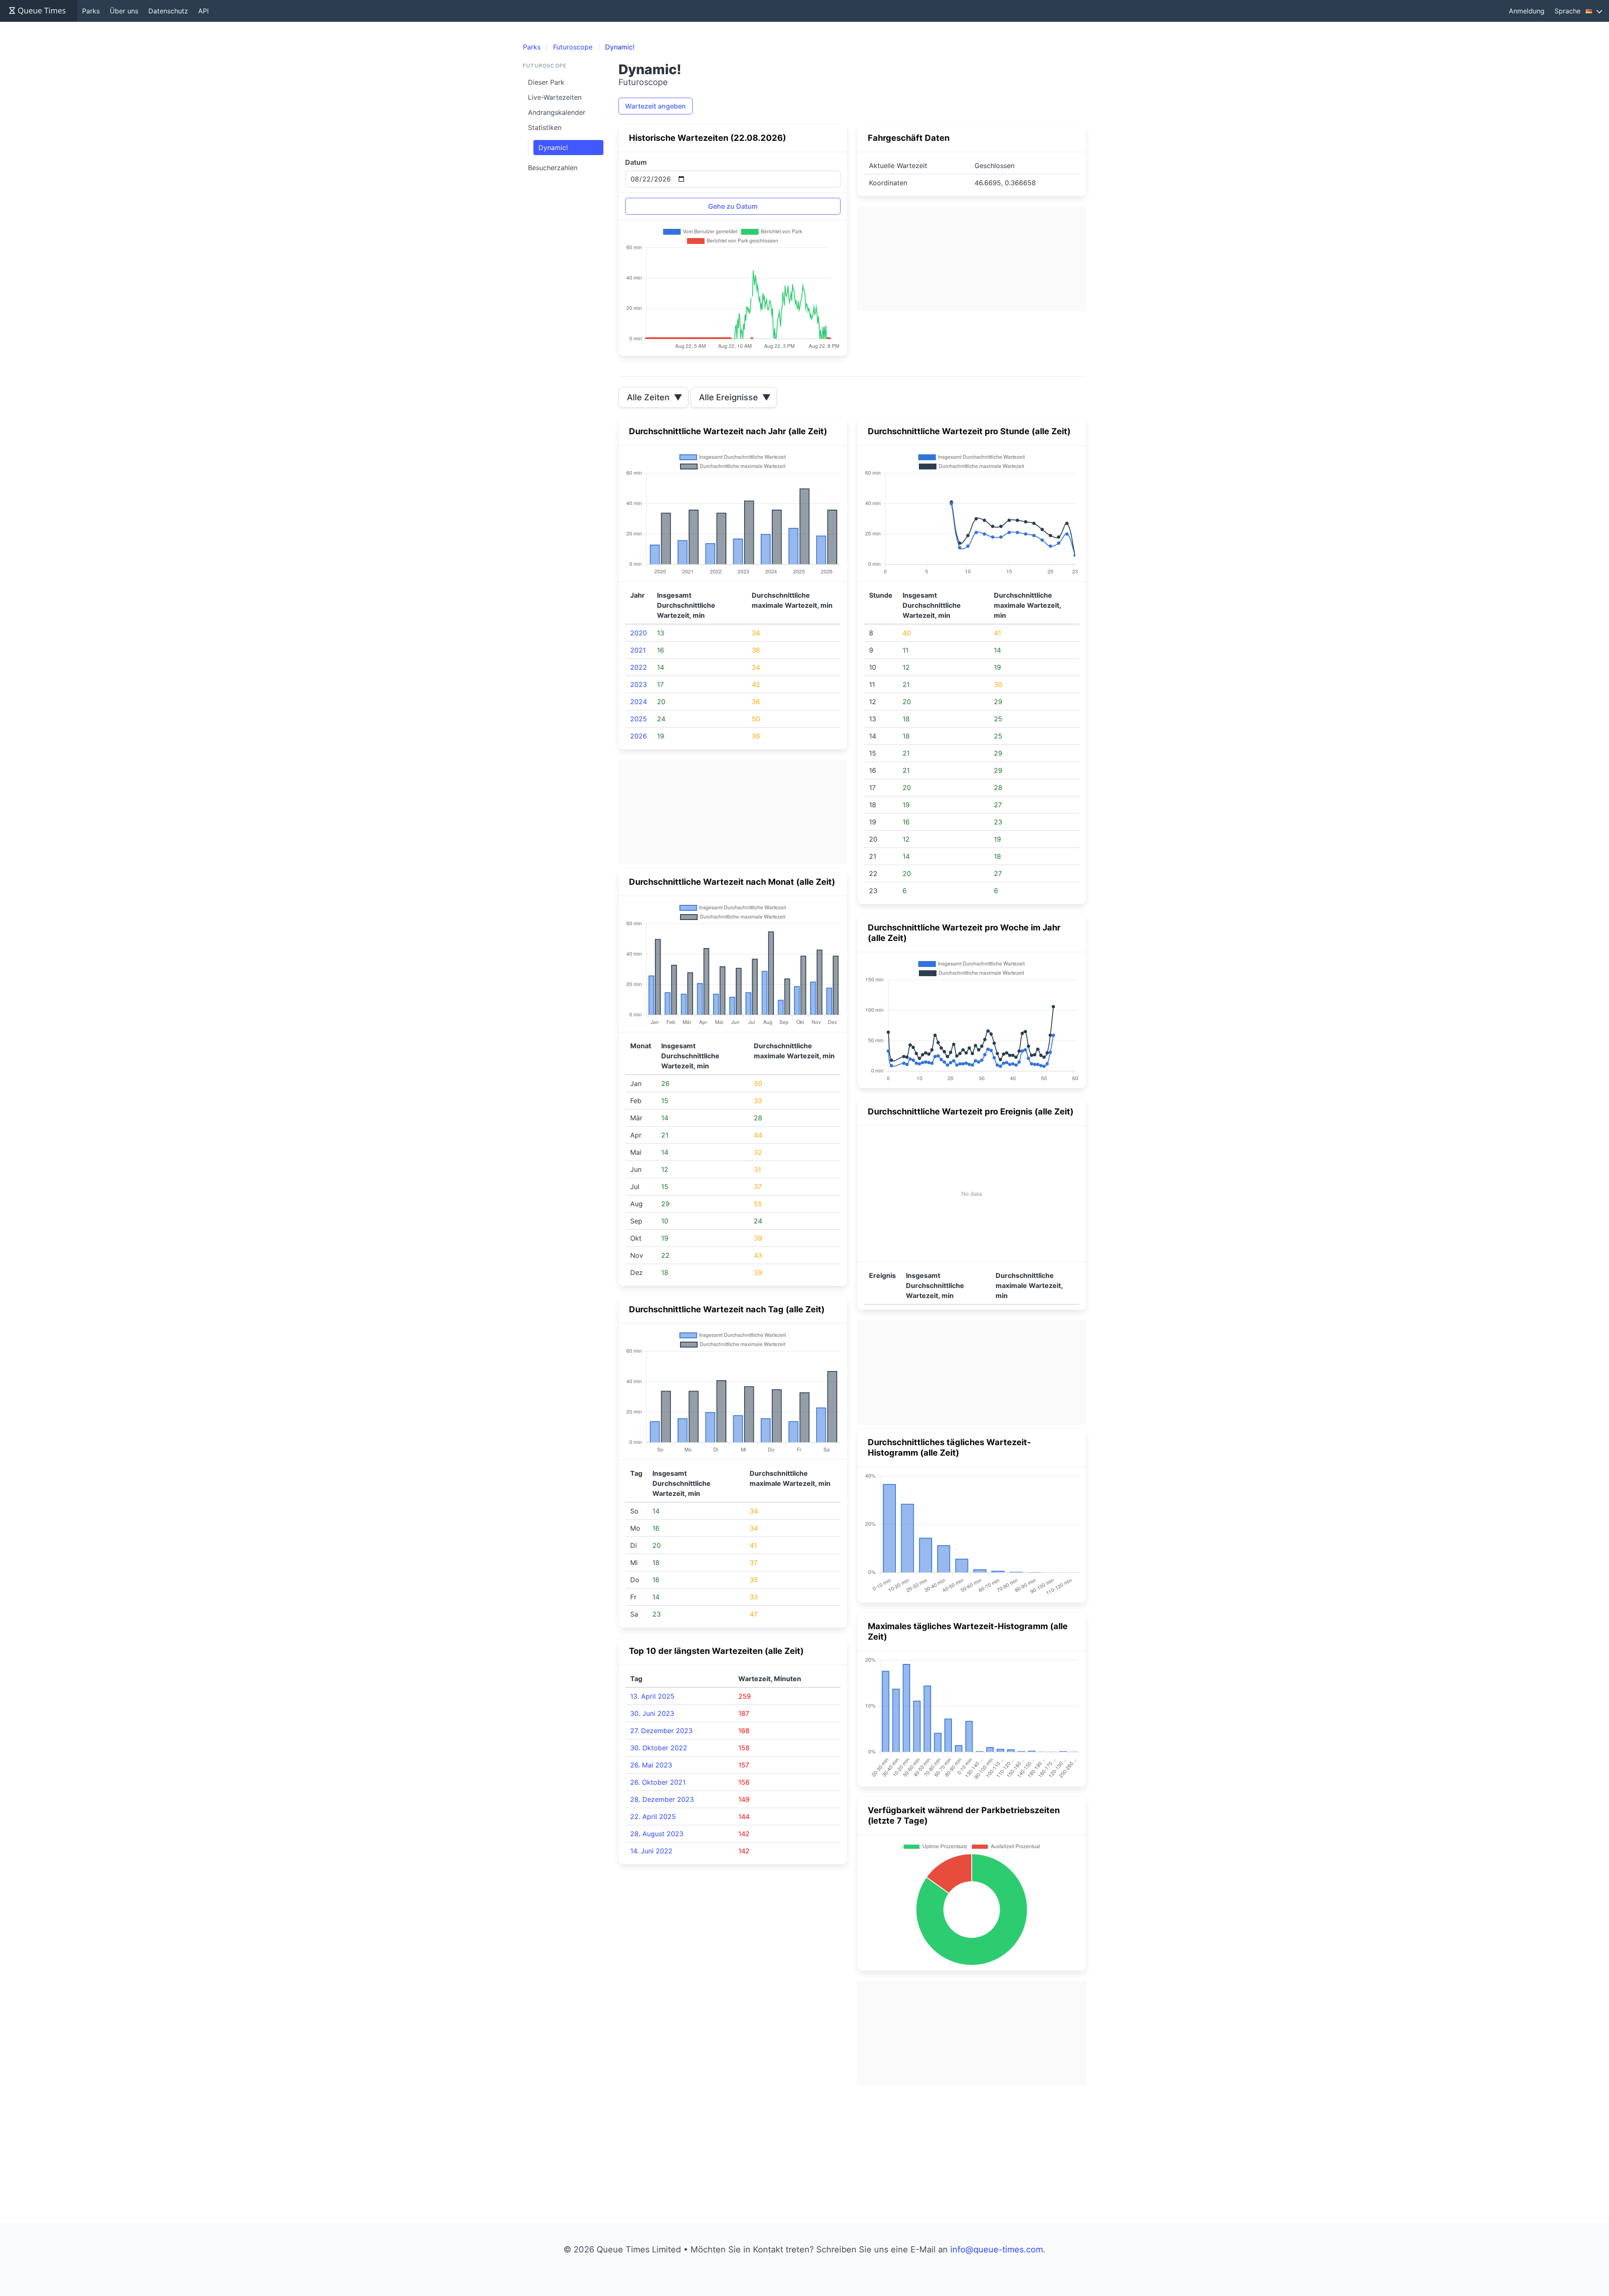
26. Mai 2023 (651, 1765)
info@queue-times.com (997, 2249)
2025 (639, 719)
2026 (639, 736)
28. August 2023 (657, 1834)
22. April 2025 (653, 1817)
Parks (91, 11)
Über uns (124, 11)
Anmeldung (1527, 11)
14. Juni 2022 (651, 1851)
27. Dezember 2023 (661, 1731)
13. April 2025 (652, 1696)
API (203, 11)
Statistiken (545, 127)
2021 (638, 650)
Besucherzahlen (553, 168)
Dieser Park (546, 82)
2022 (639, 667)
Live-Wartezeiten (555, 97)
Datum (636, 162)
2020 (639, 633)
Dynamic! (553, 148)
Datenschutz (168, 11)
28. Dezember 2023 (662, 1799)
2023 (639, 684)
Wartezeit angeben (656, 106)
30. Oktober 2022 (659, 1748)
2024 (639, 702)
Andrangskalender (557, 112)
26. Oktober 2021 (658, 1782)
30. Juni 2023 (652, 1713)
